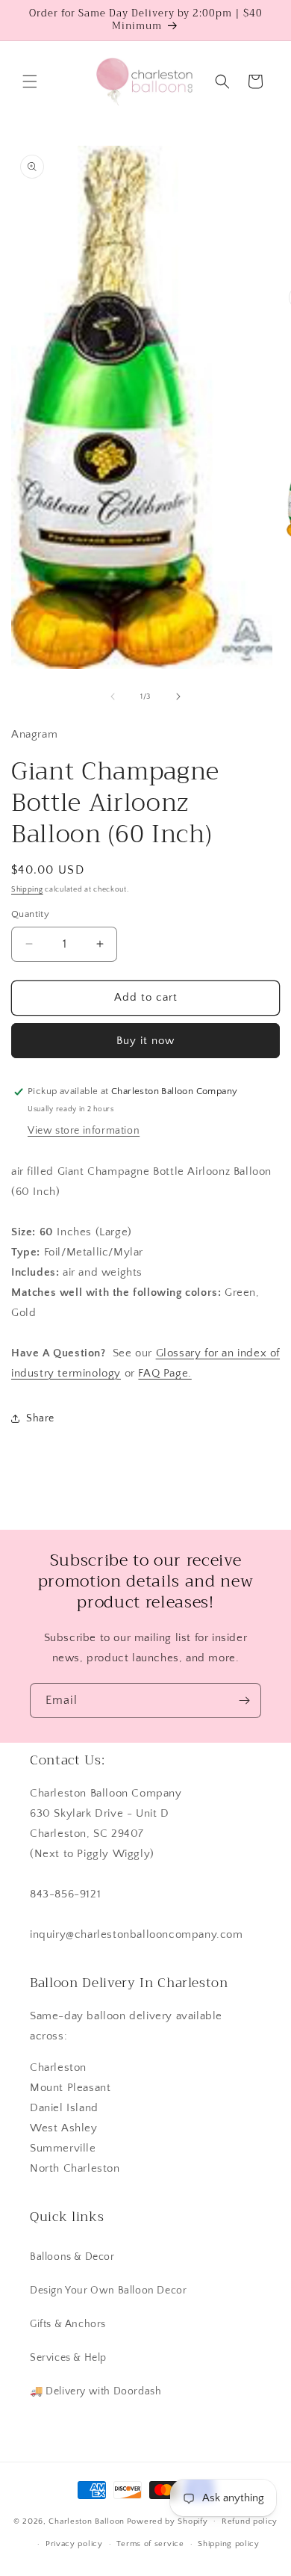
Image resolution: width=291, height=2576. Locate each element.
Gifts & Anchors (68, 2324)
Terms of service (150, 2544)
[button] (30, 81)
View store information (84, 1131)
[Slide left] (113, 696)
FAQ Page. (165, 1373)
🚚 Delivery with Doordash (96, 2391)
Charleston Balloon (87, 2521)
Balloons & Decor (72, 2257)
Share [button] (40, 1418)
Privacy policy (74, 2544)
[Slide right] (178, 696)
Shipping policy (229, 2544)
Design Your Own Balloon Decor (108, 2291)
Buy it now (145, 1041)
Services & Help (68, 2358)
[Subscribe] (244, 1701)
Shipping (27, 890)
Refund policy (250, 2521)
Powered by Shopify (168, 2521)
